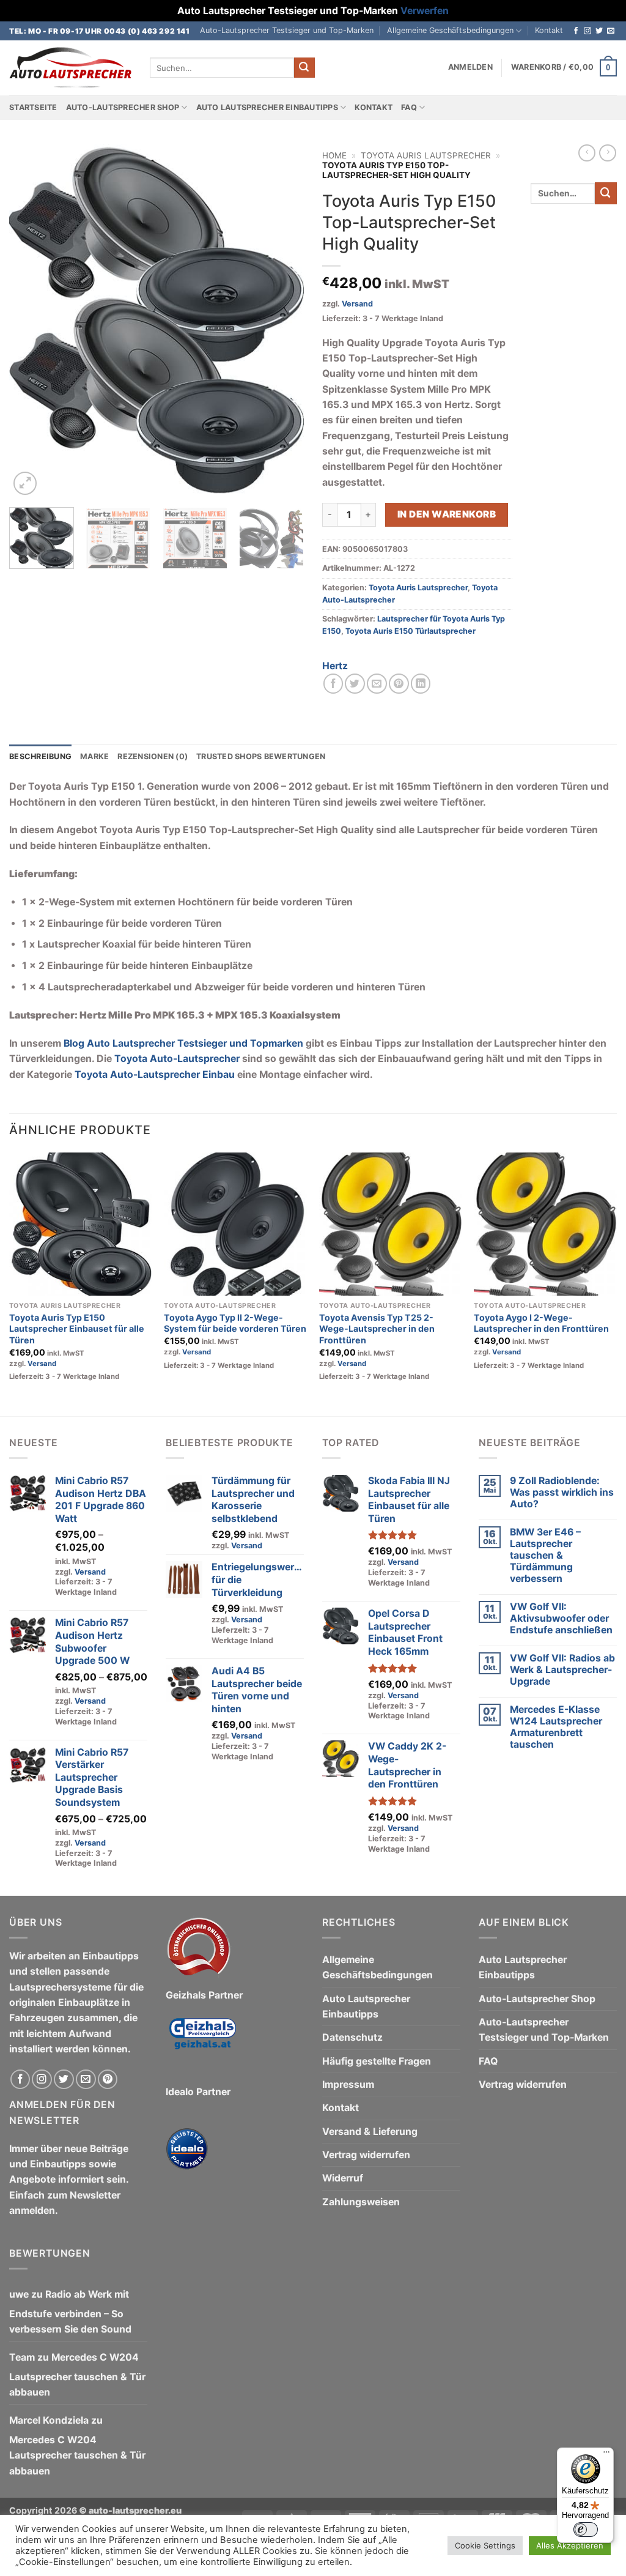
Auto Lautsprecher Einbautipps (267, 107)
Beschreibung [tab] (40, 756)
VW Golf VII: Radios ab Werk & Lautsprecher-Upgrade (562, 1670)
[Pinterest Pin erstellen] (399, 684)
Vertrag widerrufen (366, 2155)
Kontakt (549, 30)
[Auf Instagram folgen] (587, 31)
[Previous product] (608, 153)
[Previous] (31, 321)
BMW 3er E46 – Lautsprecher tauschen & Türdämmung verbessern (545, 1555)
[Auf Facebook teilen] (333, 684)
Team (22, 2357)
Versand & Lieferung (370, 2132)
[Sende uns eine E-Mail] (611, 31)
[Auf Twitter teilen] (355, 684)
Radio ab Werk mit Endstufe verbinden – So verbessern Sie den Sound (70, 2312)
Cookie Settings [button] (485, 2545)
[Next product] (587, 153)
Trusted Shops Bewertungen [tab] (261, 756)
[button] (470, 67)
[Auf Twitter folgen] (599, 31)
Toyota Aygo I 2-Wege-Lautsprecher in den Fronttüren (541, 1323)
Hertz (335, 666)
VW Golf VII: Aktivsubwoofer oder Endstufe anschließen (561, 1618)
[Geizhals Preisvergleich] (202, 2043)
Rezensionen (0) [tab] (153, 756)
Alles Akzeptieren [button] (570, 2545)
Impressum (348, 2084)
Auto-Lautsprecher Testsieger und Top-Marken (287, 30)
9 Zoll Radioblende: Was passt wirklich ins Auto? (562, 1492)
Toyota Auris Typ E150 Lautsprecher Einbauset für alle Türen (77, 1329)
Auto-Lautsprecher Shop (123, 107)
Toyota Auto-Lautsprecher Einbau (156, 1075)
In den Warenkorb (447, 514)
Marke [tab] (94, 756)
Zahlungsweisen (361, 2202)
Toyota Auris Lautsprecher (426, 155)
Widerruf (343, 2178)
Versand (357, 304)
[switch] (586, 2530)
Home (334, 155)
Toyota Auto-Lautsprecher (177, 1059)
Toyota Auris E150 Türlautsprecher (411, 631)
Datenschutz (352, 2037)
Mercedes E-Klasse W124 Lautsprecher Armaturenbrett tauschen (556, 1727)
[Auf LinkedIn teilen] (421, 684)
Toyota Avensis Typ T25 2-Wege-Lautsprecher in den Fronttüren (377, 1329)
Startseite (33, 107)
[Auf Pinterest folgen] (108, 2080)
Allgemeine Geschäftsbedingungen (450, 30)
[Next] (282, 321)
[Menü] (606, 2455)
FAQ (409, 107)
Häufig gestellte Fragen (377, 2061)
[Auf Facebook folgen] (576, 31)
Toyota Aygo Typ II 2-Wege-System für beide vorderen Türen (235, 1323)
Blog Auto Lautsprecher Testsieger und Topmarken (183, 1043)
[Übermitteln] (304, 68)
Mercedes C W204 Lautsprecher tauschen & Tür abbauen (77, 2375)
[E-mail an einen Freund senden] (377, 684)
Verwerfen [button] (425, 11)
